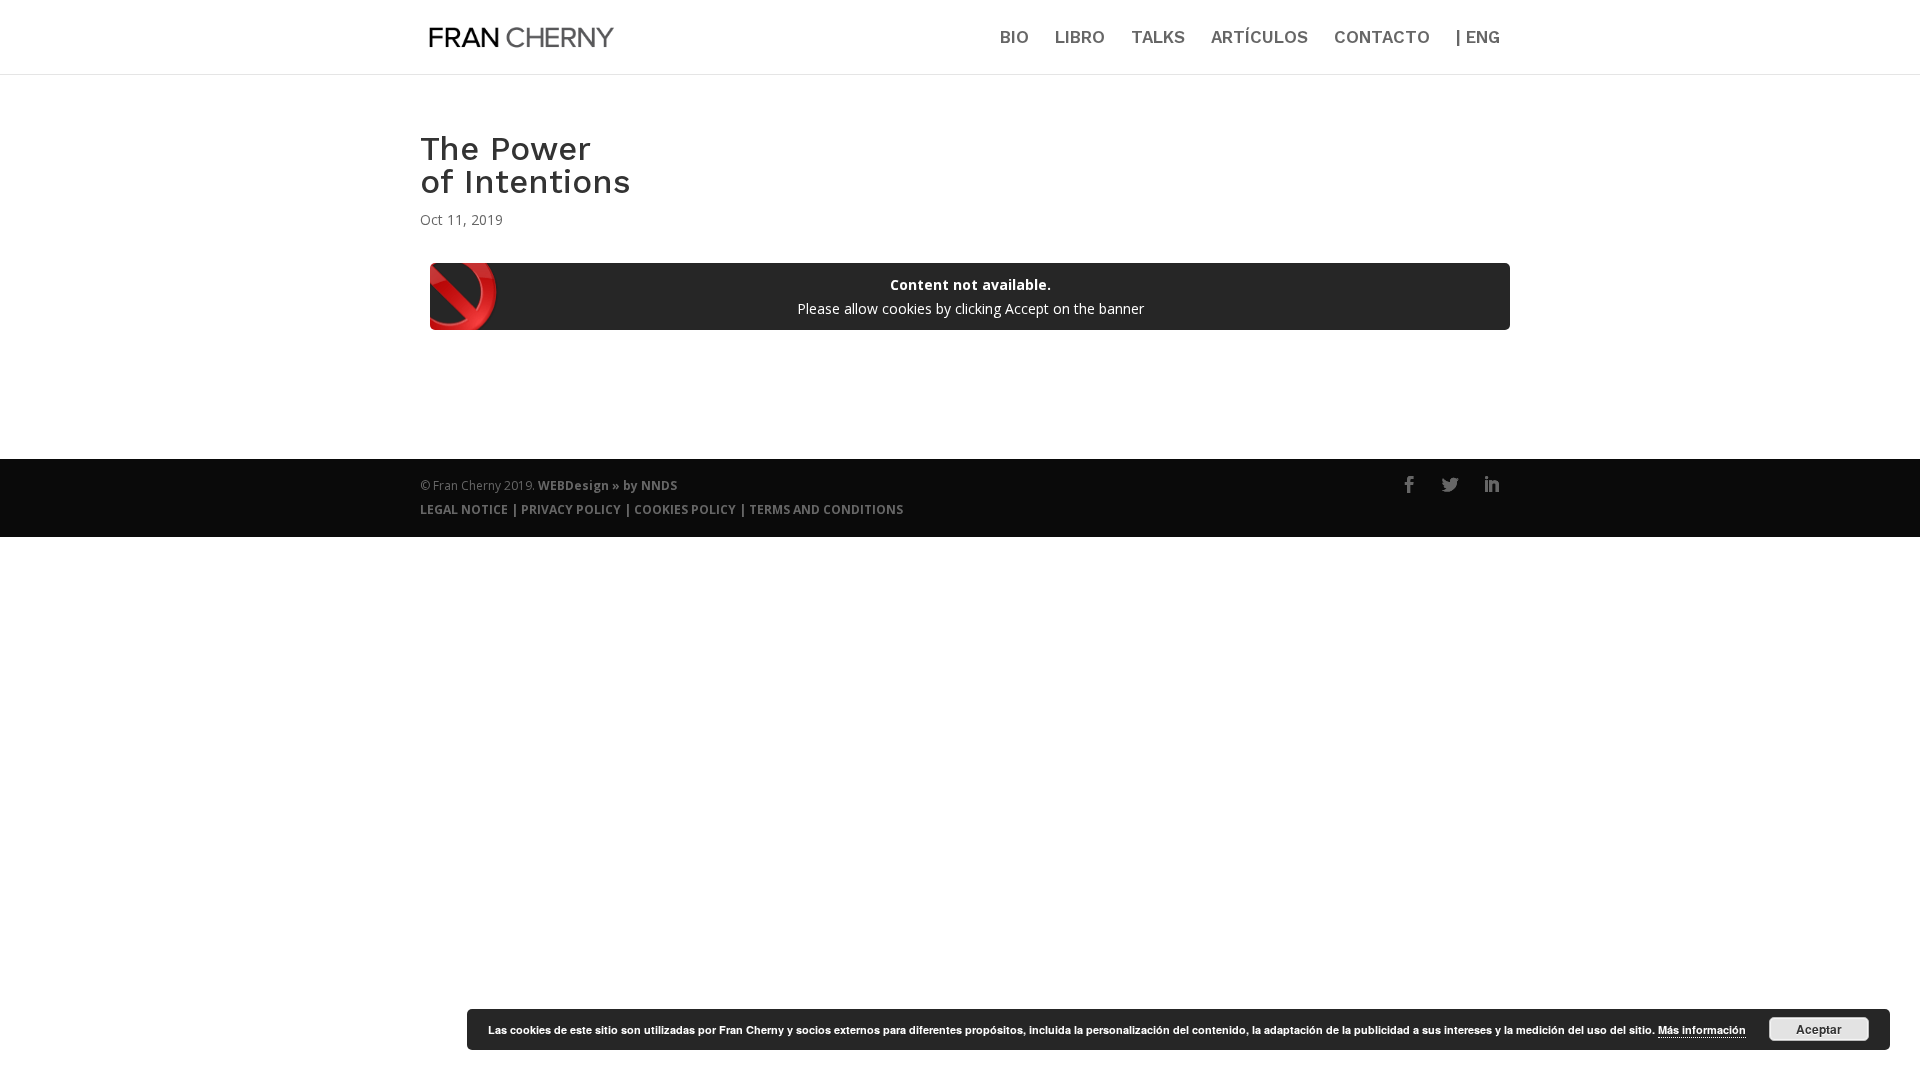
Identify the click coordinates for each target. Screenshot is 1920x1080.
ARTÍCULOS (1259, 38)
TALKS (1158, 38)
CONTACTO (1382, 38)
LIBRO (1080, 38)
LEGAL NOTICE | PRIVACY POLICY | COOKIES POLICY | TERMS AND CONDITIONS (661, 509)
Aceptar (1819, 1029)
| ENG (1478, 38)
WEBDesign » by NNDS (607, 485)
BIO (1014, 38)
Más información (1702, 1029)
